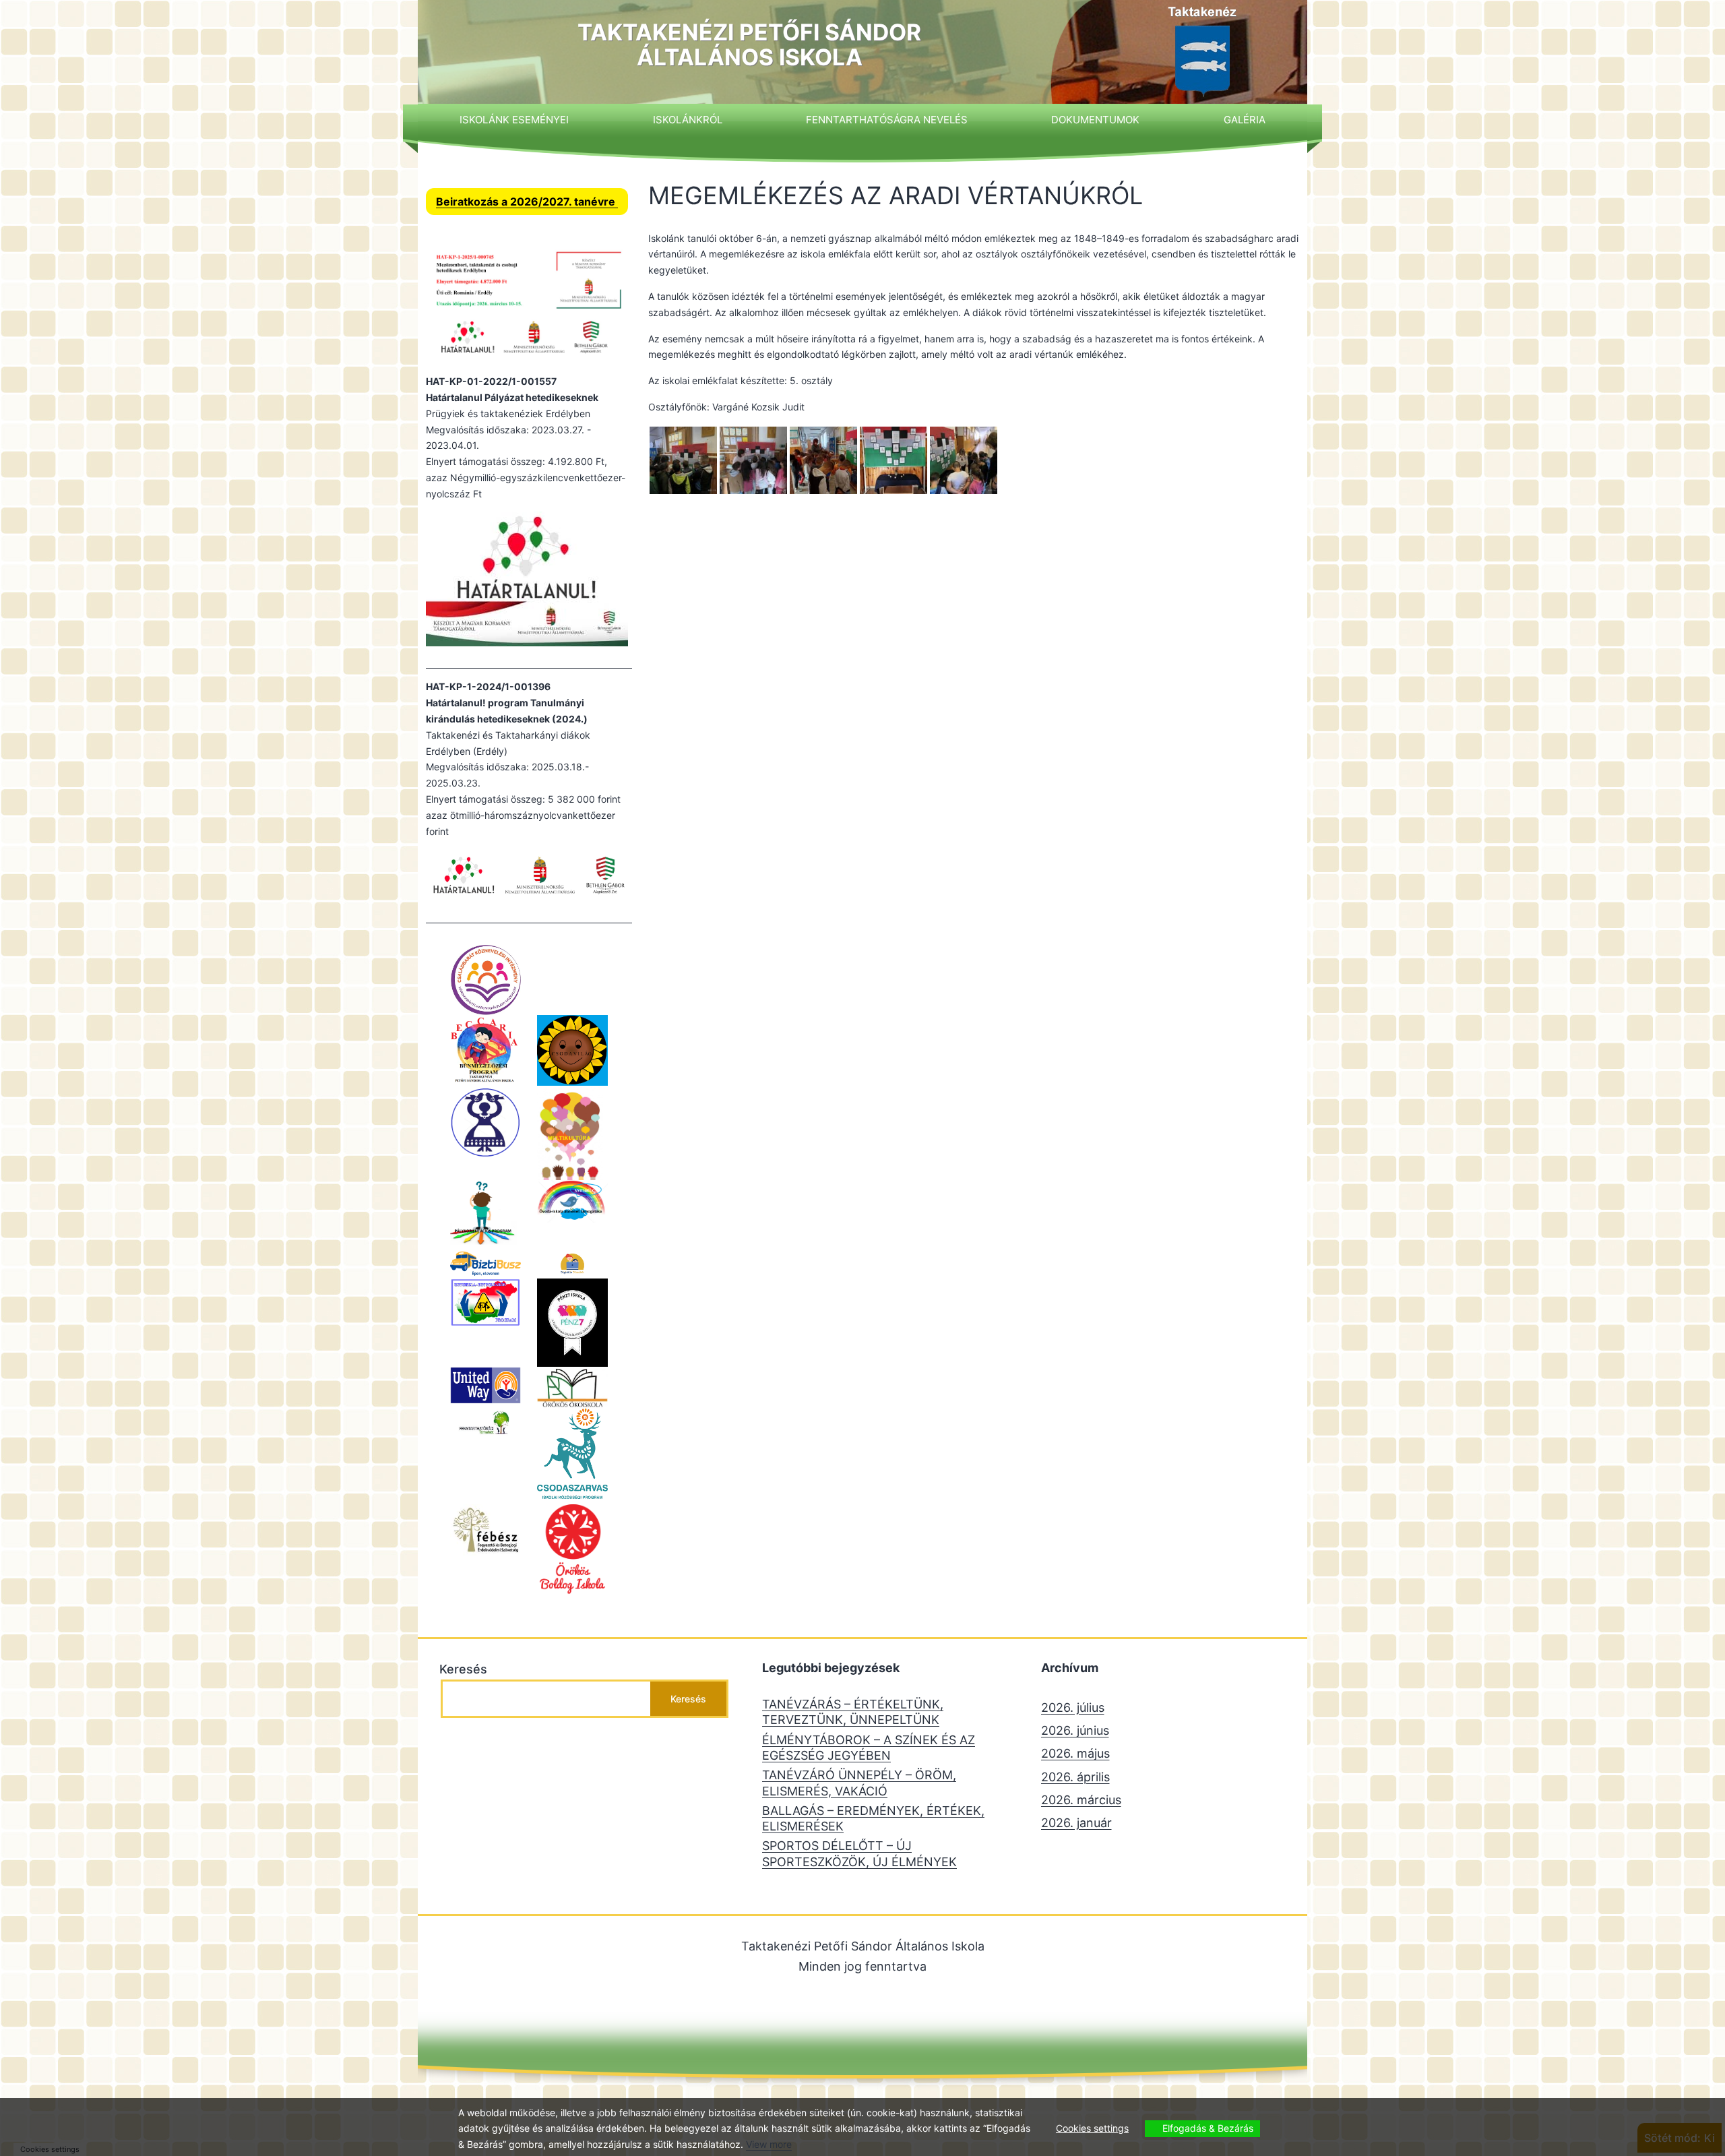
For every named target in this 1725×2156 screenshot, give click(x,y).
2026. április (1075, 1777)
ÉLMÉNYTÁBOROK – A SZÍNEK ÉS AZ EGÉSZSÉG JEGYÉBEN (869, 1748)
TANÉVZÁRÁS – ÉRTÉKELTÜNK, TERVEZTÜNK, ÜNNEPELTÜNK (853, 1712)
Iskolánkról (688, 120)
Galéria (1245, 120)
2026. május (1075, 1753)
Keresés (463, 1669)
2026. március (1081, 1800)
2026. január (1076, 1823)
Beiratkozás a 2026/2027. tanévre (527, 202)
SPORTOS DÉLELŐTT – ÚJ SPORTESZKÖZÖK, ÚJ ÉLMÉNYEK (859, 1853)
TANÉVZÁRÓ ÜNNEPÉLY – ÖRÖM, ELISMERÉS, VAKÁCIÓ (859, 1783)
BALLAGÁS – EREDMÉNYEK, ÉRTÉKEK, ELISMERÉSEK (873, 1818)
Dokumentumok (1095, 120)
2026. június (1075, 1730)
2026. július (1073, 1707)
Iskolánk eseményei (514, 120)
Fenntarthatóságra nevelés (887, 120)
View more (769, 2144)
